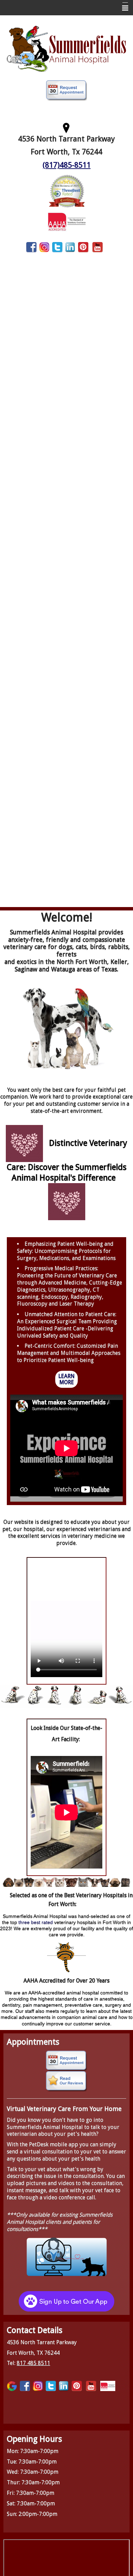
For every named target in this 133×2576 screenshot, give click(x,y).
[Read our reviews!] (66, 2081)
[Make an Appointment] (66, 90)
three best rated (36, 1922)
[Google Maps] (12, 2386)
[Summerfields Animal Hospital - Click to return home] (66, 48)
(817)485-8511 (67, 165)
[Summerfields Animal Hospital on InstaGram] (44, 247)
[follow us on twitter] (57, 247)
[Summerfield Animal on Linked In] (70, 247)
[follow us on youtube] (98, 247)
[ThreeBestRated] (66, 191)
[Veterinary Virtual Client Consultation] (66, 2256)
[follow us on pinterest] (83, 247)
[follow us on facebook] (31, 247)
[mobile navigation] (122, 8)
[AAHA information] (67, 221)
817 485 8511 (33, 2363)
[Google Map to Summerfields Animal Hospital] (66, 127)
